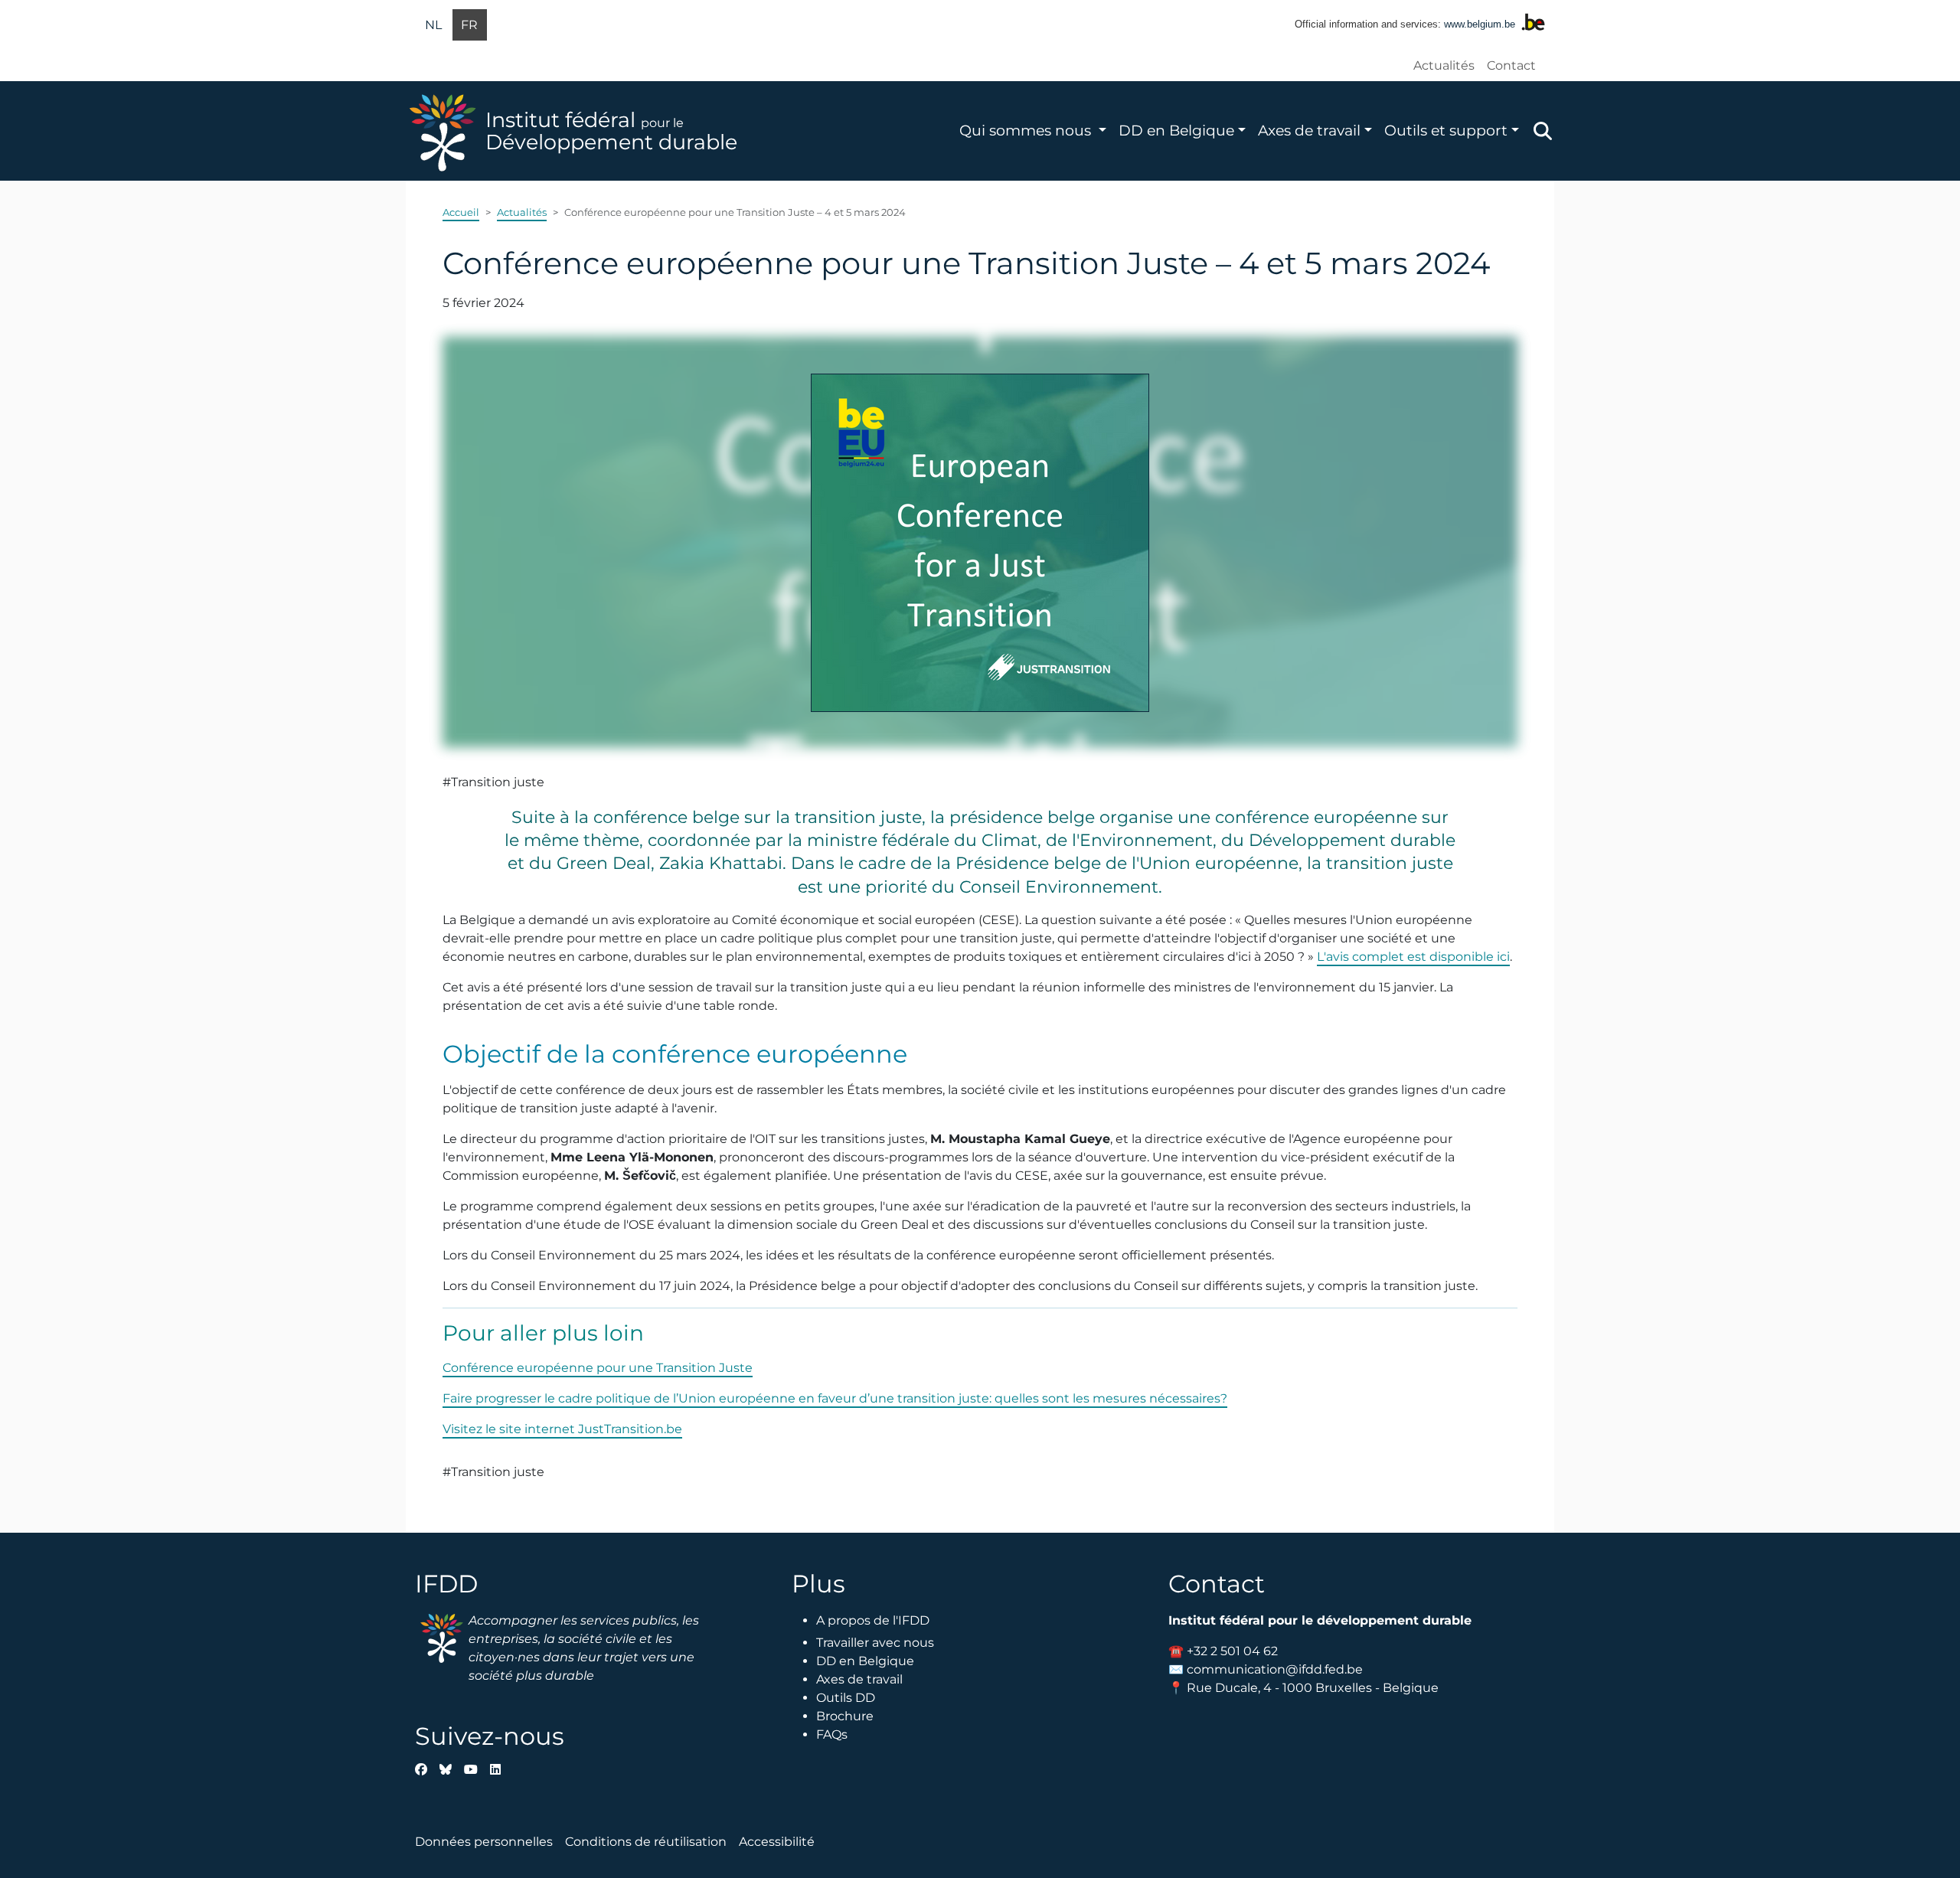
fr (469, 25)
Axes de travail (1309, 130)
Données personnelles (484, 1842)
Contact (1511, 65)
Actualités (1444, 65)
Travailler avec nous (875, 1643)
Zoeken (1543, 131)
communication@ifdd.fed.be (1275, 1669)
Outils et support (1446, 130)
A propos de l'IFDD (873, 1620)
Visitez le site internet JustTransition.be (562, 1429)
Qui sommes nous (1027, 130)
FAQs (832, 1734)
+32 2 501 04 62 (1232, 1651)
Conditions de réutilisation (646, 1842)
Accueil (461, 212)
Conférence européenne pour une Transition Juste (598, 1368)
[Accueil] (446, 131)
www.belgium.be (1480, 24)
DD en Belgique (1176, 130)
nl (433, 25)
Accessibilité (777, 1842)
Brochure (845, 1716)
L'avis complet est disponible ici (1413, 957)
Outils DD (846, 1698)
